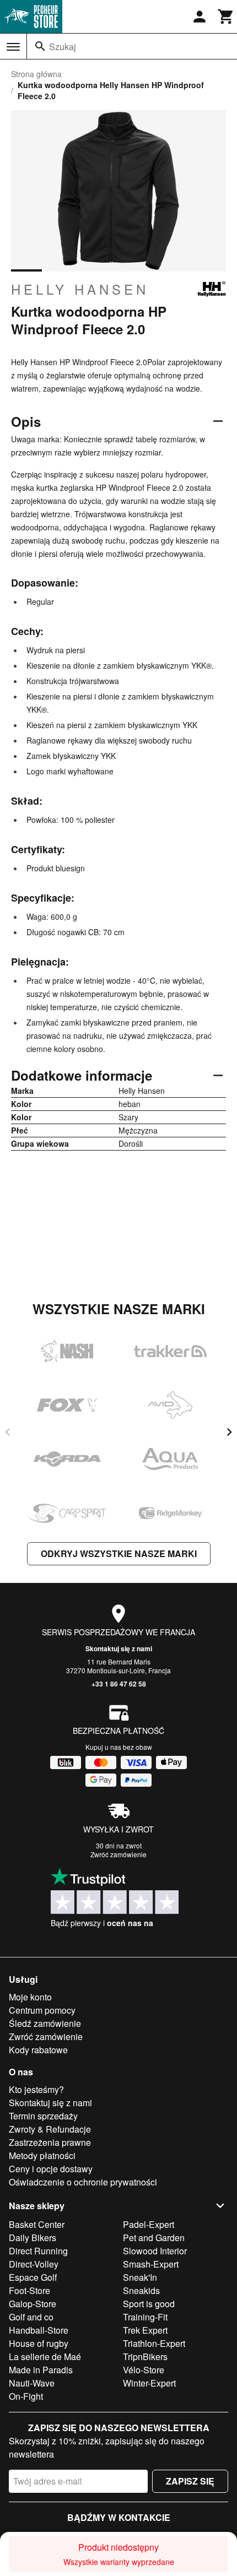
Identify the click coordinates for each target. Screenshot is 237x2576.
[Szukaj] (40, 46)
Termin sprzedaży (43, 2116)
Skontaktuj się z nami (119, 1648)
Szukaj (63, 47)
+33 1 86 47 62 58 (119, 1684)
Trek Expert (145, 2330)
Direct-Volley (34, 2264)
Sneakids (141, 2290)
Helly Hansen (80, 289)
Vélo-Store (144, 2370)
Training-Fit (145, 2317)
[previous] (8, 1432)
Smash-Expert (151, 2264)
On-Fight (26, 2396)
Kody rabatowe (38, 2050)
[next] (229, 1432)
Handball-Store (39, 2330)
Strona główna (36, 74)
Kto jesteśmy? (36, 2089)
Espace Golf (33, 2277)
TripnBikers (145, 2357)
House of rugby (39, 2343)
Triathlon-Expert (154, 2343)
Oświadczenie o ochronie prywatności (83, 2182)
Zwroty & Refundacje (50, 2129)
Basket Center (37, 2224)
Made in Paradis (41, 2370)
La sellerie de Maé (45, 2357)
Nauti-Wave (32, 2383)
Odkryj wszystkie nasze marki (119, 1553)
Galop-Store (33, 2304)
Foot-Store (29, 2290)
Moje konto (30, 1997)
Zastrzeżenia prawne (50, 2142)
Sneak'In (140, 2277)
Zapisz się (190, 2481)
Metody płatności (42, 2155)
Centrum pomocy (42, 2010)
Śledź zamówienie (45, 2023)
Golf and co (31, 2317)
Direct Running (38, 2251)
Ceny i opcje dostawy (51, 2169)
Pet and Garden (154, 2238)
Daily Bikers (33, 2238)
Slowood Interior (155, 2251)
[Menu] (13, 47)
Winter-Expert (149, 2383)
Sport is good (149, 2304)
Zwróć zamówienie (118, 1854)
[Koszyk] (226, 17)
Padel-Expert (149, 2224)
